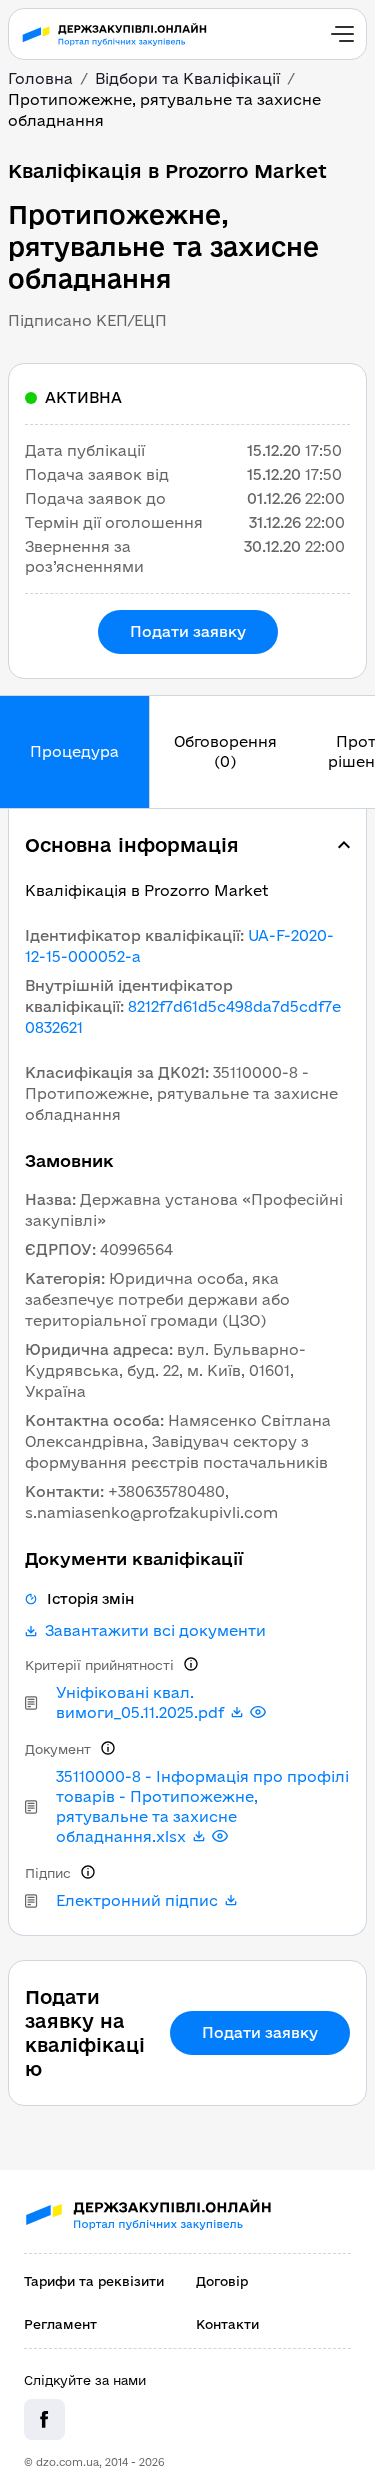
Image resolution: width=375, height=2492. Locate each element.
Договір (222, 2281)
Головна (40, 78)
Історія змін (90, 1599)
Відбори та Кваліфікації (187, 78)
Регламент (60, 2324)
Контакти (227, 2324)
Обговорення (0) (225, 751)
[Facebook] (44, 2419)
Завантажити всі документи (155, 1631)
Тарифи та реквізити (94, 2281)
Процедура (74, 751)
